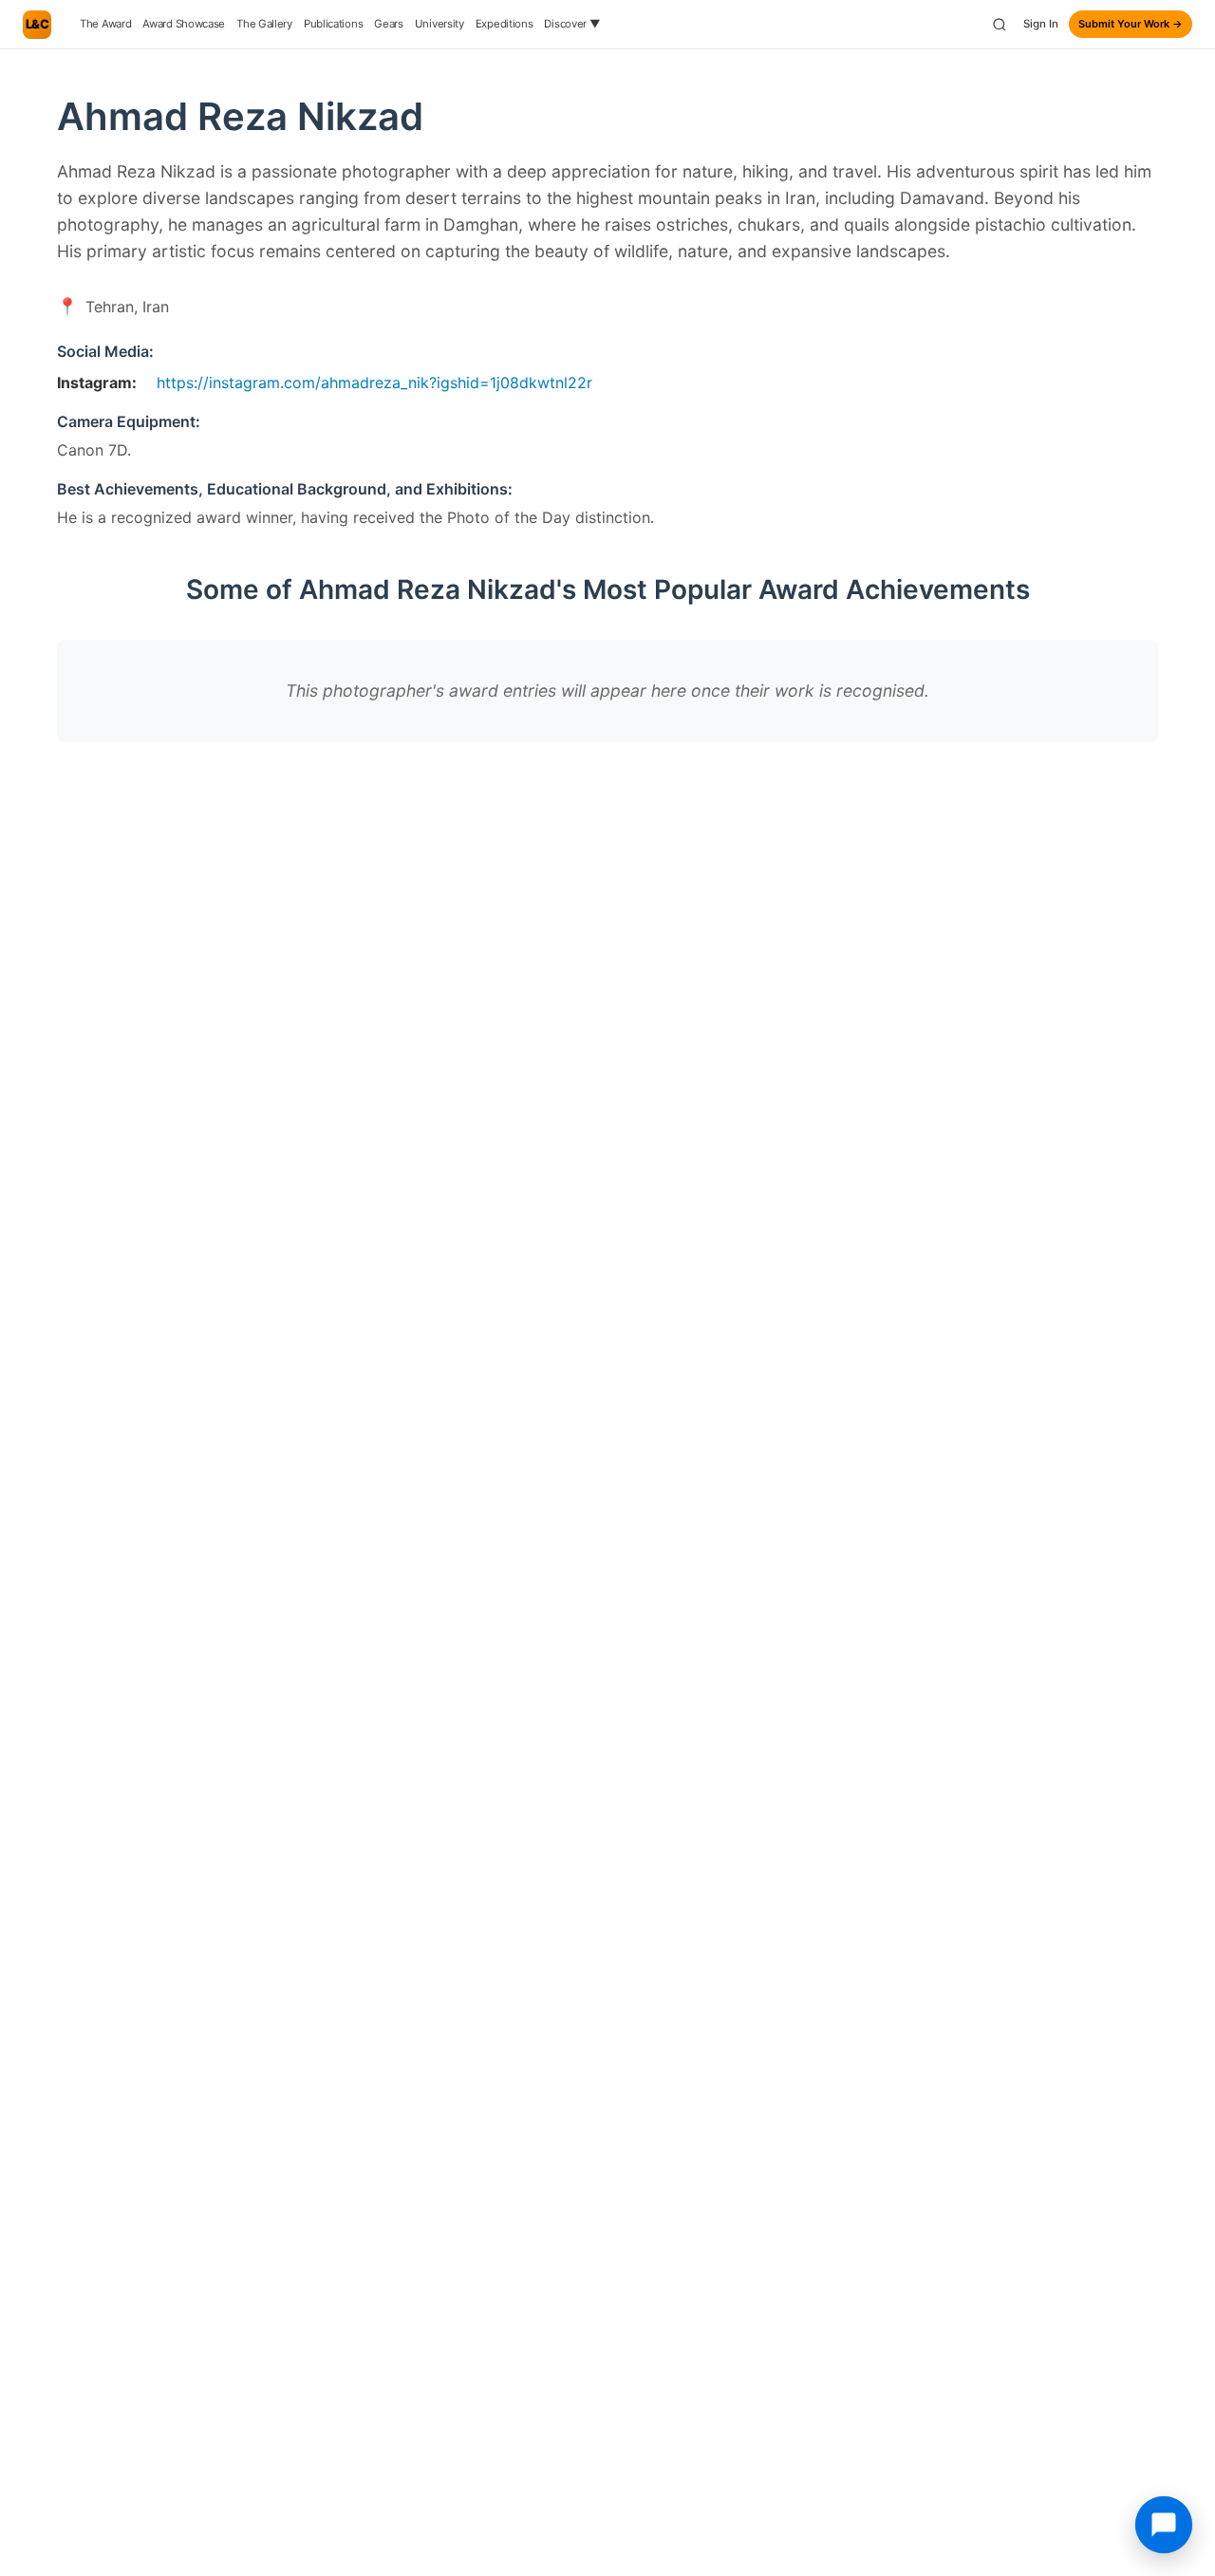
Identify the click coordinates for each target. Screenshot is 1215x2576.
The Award (105, 24)
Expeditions (505, 24)
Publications (333, 24)
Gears (389, 24)
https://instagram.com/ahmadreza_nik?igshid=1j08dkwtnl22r (374, 383)
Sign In (1041, 24)
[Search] (1000, 25)
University (439, 24)
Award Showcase (184, 24)
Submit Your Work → (1131, 24)
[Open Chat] (1164, 2525)
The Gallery (264, 24)
